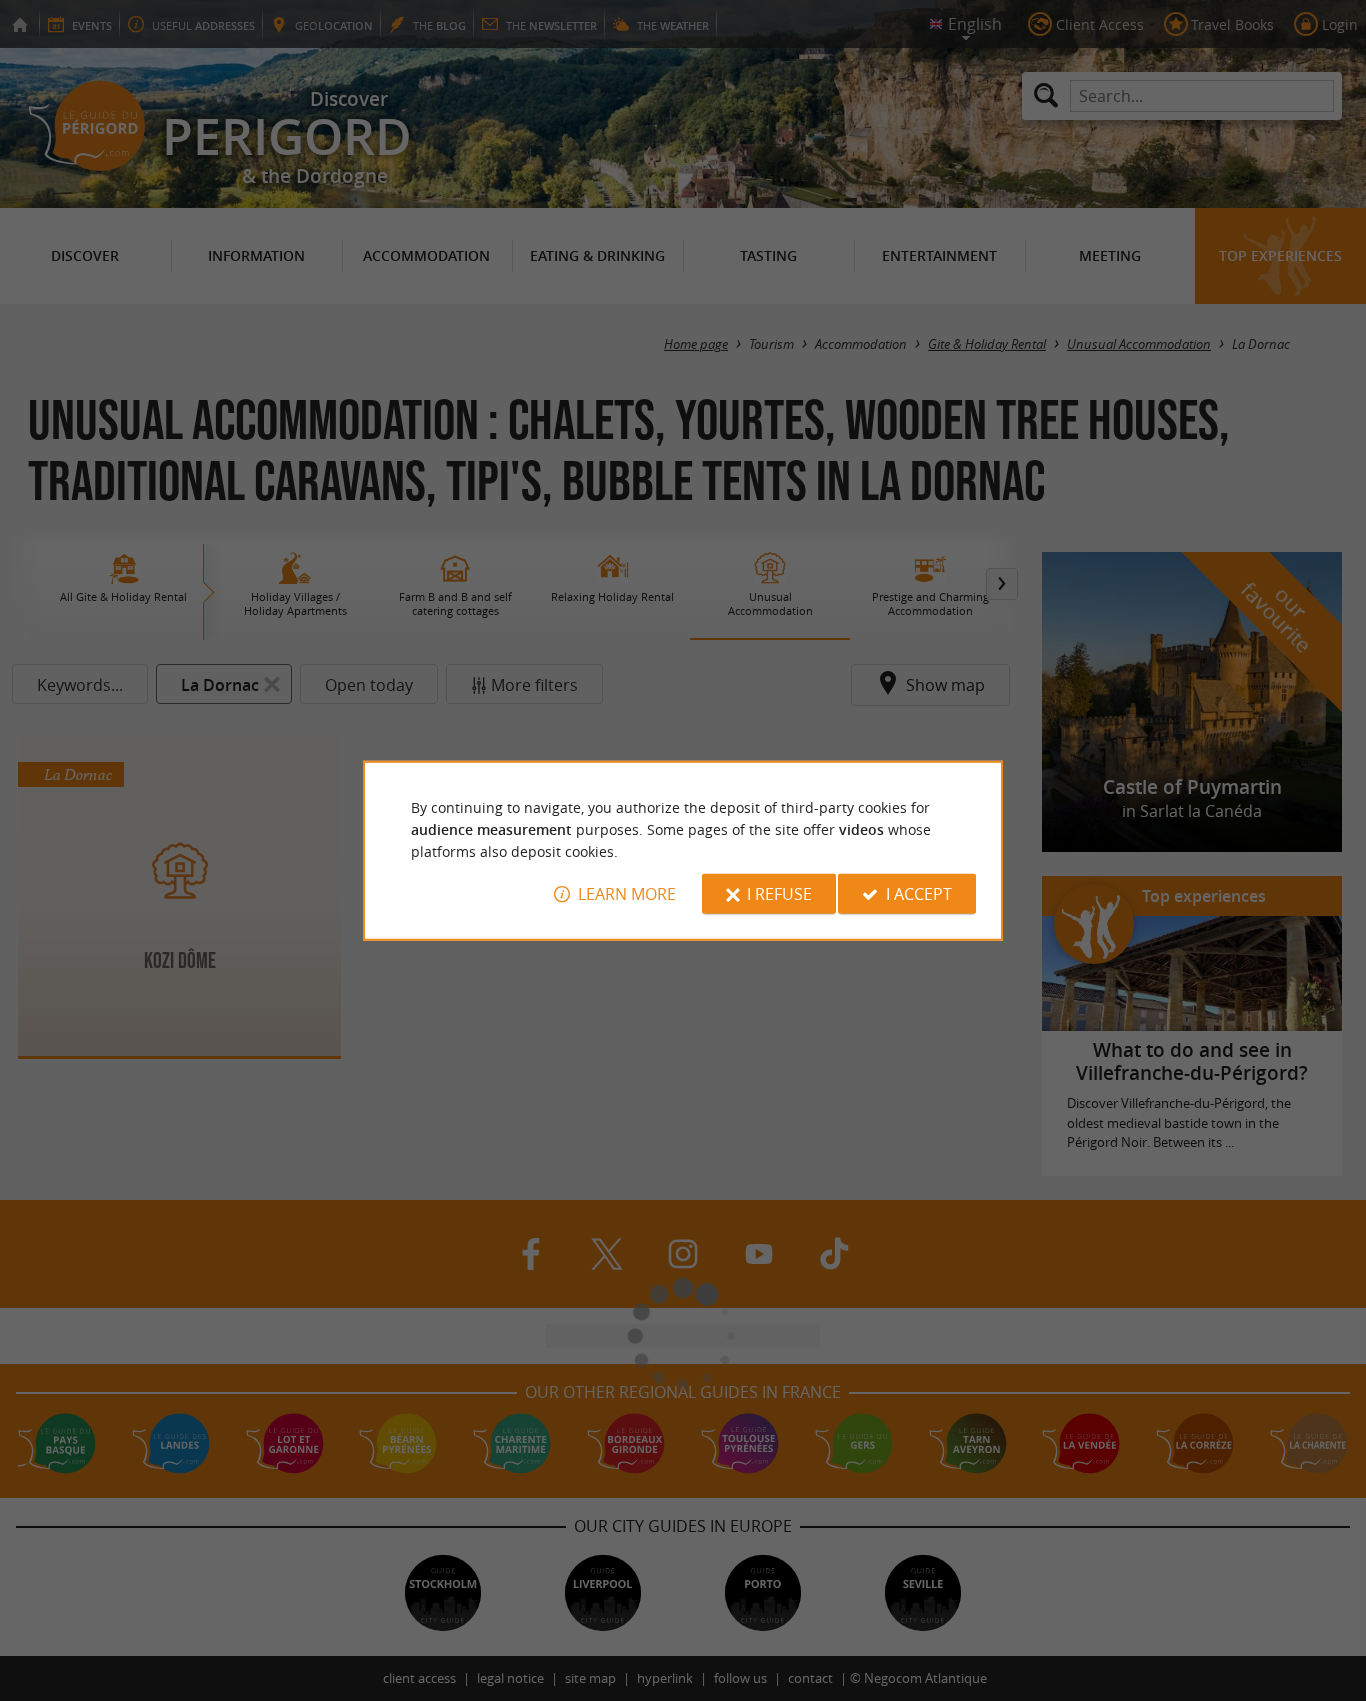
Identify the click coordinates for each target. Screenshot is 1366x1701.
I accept (919, 894)
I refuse (779, 894)
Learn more (627, 894)
